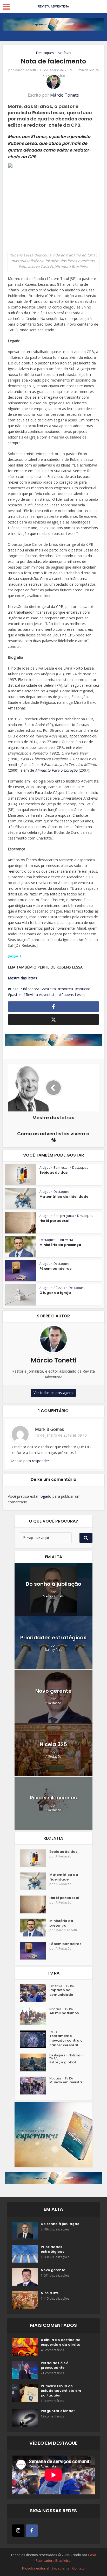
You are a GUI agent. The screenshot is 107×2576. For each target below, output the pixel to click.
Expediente (61, 2568)
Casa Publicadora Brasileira (33, 989)
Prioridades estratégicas (53, 1638)
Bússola (59, 1288)
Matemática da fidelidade (64, 1197)
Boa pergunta (64, 1216)
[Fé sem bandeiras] (35, 1951)
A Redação (53, 1703)
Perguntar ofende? (58, 2411)
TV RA (70, 1986)
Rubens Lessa (73, 995)
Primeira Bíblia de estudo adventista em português (61, 2391)
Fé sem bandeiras (55, 1269)
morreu (67, 989)
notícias (84, 989)
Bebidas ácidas (53, 1172)
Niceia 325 (53, 1744)
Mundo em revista (66, 2082)
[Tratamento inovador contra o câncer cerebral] (35, 2039)
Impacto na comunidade (61, 1992)
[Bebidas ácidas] (35, 1858)
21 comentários (52, 2373)
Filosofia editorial (36, 2568)
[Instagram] (18, 2531)
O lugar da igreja (55, 1293)
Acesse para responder (30, 1461)
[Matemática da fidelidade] (35, 1881)
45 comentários (52, 2350)
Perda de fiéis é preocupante (55, 2365)
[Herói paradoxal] (35, 1904)
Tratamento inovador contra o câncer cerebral (66, 2041)
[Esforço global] (35, 2062)
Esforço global (63, 2062)
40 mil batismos (64, 2013)
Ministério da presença (60, 1245)
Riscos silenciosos (53, 1798)
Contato (78, 2568)
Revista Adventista (41, 995)
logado (46, 1496)
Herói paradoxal (54, 1221)
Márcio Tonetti (25, 70)
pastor (16, 995)
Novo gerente (53, 1691)
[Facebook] (32, 2531)
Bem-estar (61, 1168)
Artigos (45, 1168)
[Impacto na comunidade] (35, 1993)
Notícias (64, 53)
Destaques (45, 53)
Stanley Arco (53, 1650)
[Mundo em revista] (35, 2086)
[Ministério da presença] (35, 1928)
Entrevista (66, 1240)
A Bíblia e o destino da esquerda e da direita (61, 2342)
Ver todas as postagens (53, 1393)
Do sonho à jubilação (53, 1584)
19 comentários (52, 2401)
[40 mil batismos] (35, 2016)
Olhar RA (56, 1986)
